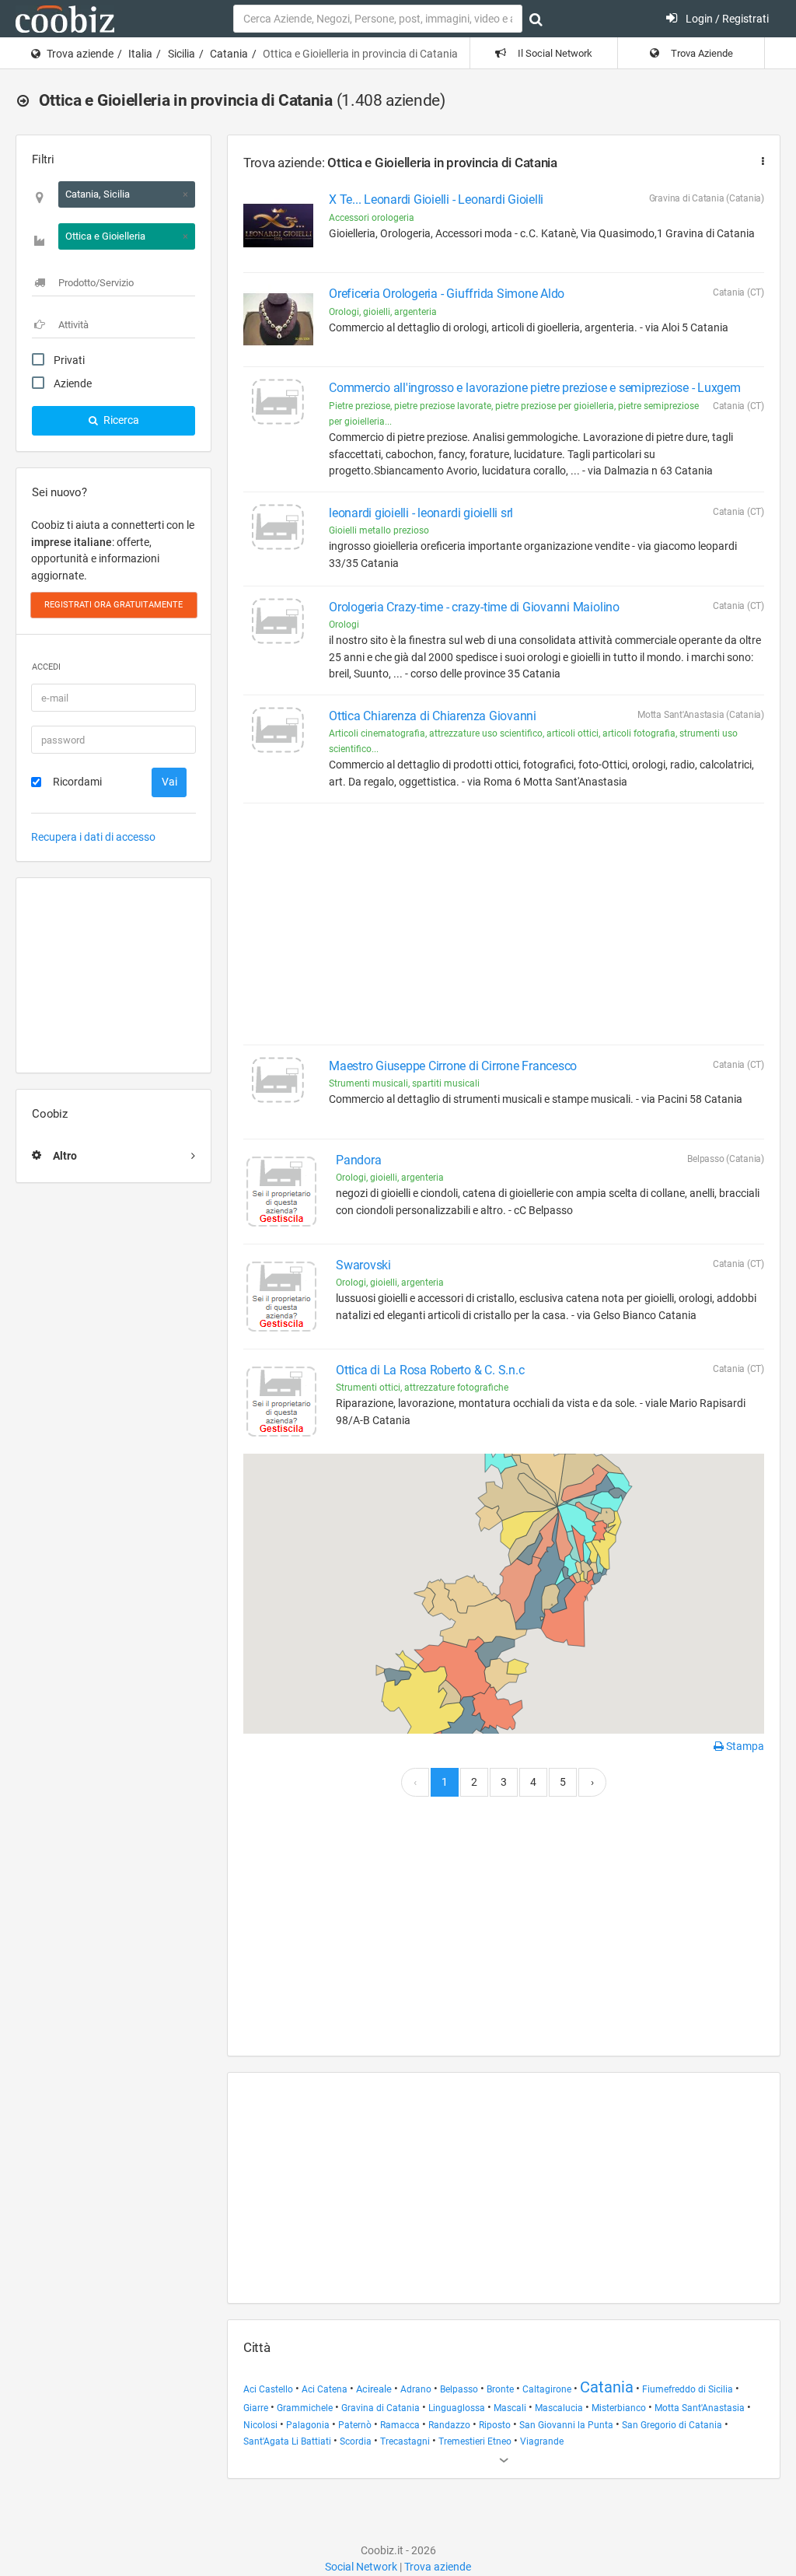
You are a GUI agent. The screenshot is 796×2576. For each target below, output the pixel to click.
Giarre (256, 2408)
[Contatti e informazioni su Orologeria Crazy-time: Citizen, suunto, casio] (278, 633)
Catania (229, 54)
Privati (69, 360)
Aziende (73, 383)
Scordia (356, 2441)
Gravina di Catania (381, 2408)
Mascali (510, 2408)
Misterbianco (619, 2408)
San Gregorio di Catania (672, 2425)
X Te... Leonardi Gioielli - (436, 199)
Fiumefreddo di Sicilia (688, 2389)
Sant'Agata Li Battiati (287, 2441)
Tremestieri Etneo (475, 2441)
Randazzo (449, 2425)
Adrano (416, 2389)
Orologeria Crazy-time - (474, 607)
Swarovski (363, 1265)
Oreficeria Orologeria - (447, 294)
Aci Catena (325, 2389)
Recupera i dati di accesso (93, 837)
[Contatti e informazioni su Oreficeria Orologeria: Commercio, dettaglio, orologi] (278, 320)
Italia (140, 54)
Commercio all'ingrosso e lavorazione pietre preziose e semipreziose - (535, 388)
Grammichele (305, 2408)
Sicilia (182, 54)
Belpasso (459, 2389)
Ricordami (77, 782)
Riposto (495, 2425)
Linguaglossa (457, 2408)
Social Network (361, 2567)
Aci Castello (268, 2389)
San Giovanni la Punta (566, 2425)
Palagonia (308, 2425)
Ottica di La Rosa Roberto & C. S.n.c (430, 1370)
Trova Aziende (701, 53)
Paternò (355, 2425)
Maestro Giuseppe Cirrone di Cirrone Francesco (453, 1066)
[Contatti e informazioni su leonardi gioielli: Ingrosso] (278, 539)
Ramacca (400, 2425)
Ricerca (120, 420)
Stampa (744, 1746)
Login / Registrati (726, 19)
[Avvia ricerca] (536, 19)
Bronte (500, 2389)
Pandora (358, 1160)
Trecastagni (405, 2441)
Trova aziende (80, 54)
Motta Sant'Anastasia (700, 2408)
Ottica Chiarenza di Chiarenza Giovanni (433, 716)
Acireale (374, 2389)
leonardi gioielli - (421, 513)
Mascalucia (559, 2408)
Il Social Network (554, 53)
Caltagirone (547, 2389)
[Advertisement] (113, 975)
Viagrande (542, 2441)
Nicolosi (260, 2425)
